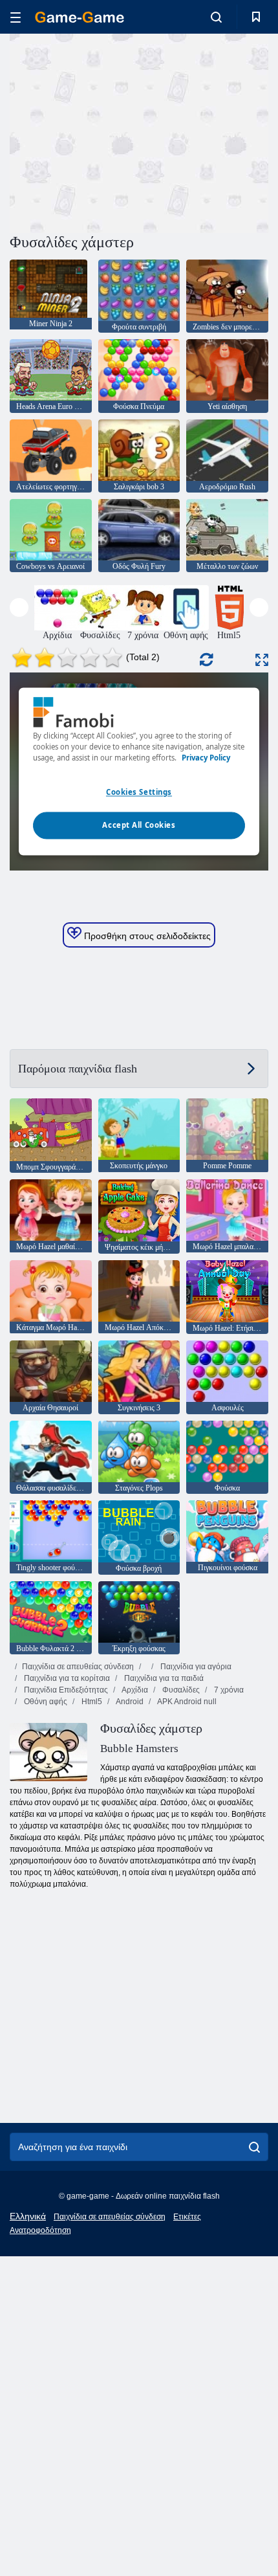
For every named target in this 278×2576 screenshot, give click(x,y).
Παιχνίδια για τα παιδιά (163, 1678)
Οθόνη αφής (45, 1702)
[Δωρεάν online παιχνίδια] (80, 17)
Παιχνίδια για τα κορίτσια (66, 1678)
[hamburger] (16, 17)
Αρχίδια (134, 1690)
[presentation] (19, 607)
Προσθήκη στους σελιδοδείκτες (146, 936)
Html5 (91, 1702)
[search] (254, 2147)
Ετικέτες (187, 2217)
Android (129, 1702)
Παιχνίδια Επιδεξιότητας (65, 1690)
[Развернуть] (262, 660)
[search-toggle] (216, 17)
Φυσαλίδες (180, 1690)
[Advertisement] (119, 131)
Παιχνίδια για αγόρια (195, 1667)
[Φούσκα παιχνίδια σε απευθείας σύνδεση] (140, 1667)
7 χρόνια (228, 1690)
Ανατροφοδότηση (40, 2230)
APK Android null (186, 1702)
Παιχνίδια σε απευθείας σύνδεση (78, 1667)
